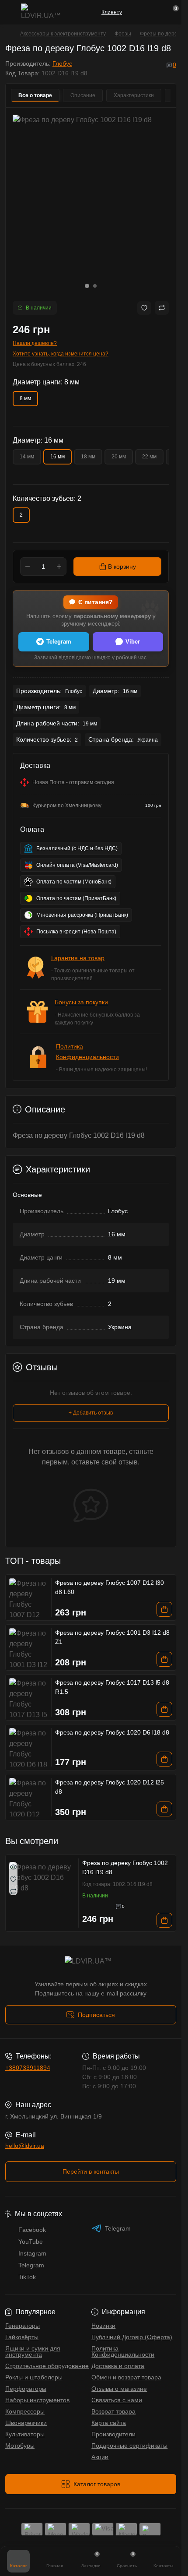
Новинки (103, 2326)
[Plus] (59, 567)
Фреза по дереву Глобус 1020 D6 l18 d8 (112, 1732)
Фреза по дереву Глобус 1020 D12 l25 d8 (110, 1787)
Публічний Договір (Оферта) (132, 2337)
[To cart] (164, 1609)
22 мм (149, 457)
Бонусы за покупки (81, 1002)
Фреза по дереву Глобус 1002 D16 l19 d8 (125, 1867)
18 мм (88, 457)
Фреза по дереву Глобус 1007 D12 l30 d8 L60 (110, 1587)
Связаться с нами (117, 2400)
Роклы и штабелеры (34, 2377)
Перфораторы (26, 2389)
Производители (113, 2434)
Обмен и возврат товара (126, 2377)
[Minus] (28, 567)
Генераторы (23, 2326)
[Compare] (13, 1891)
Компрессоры (25, 2411)
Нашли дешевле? (35, 343)
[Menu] (10, 12)
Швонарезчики (26, 2423)
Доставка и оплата (118, 2366)
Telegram (59, 642)
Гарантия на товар (78, 958)
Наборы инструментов (37, 2400)
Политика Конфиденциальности (123, 2351)
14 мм (27, 457)
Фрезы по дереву (161, 34)
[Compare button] (162, 308)
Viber (133, 642)
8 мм (25, 398)
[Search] (156, 12)
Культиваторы (25, 2434)
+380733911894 (28, 2068)
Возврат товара (113, 2411)
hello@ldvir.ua (25, 2146)
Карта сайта (109, 2423)
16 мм (57, 457)
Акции (100, 2457)
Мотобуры (20, 2446)
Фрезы (123, 34)
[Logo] (42, 12)
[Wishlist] (13, 1879)
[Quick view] (13, 1866)
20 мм (119, 457)
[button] (87, 286)
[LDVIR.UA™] (91, 1964)
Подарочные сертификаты (129, 2446)
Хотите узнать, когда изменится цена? (61, 354)
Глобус (62, 63)
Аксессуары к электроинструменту (63, 34)
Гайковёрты (22, 2337)
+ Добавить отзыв (91, 1413)
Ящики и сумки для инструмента (33, 2351)
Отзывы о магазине (119, 2389)
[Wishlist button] (144, 308)
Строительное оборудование (47, 2366)
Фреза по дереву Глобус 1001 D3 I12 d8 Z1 (112, 1637)
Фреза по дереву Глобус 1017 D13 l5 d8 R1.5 (112, 1687)
